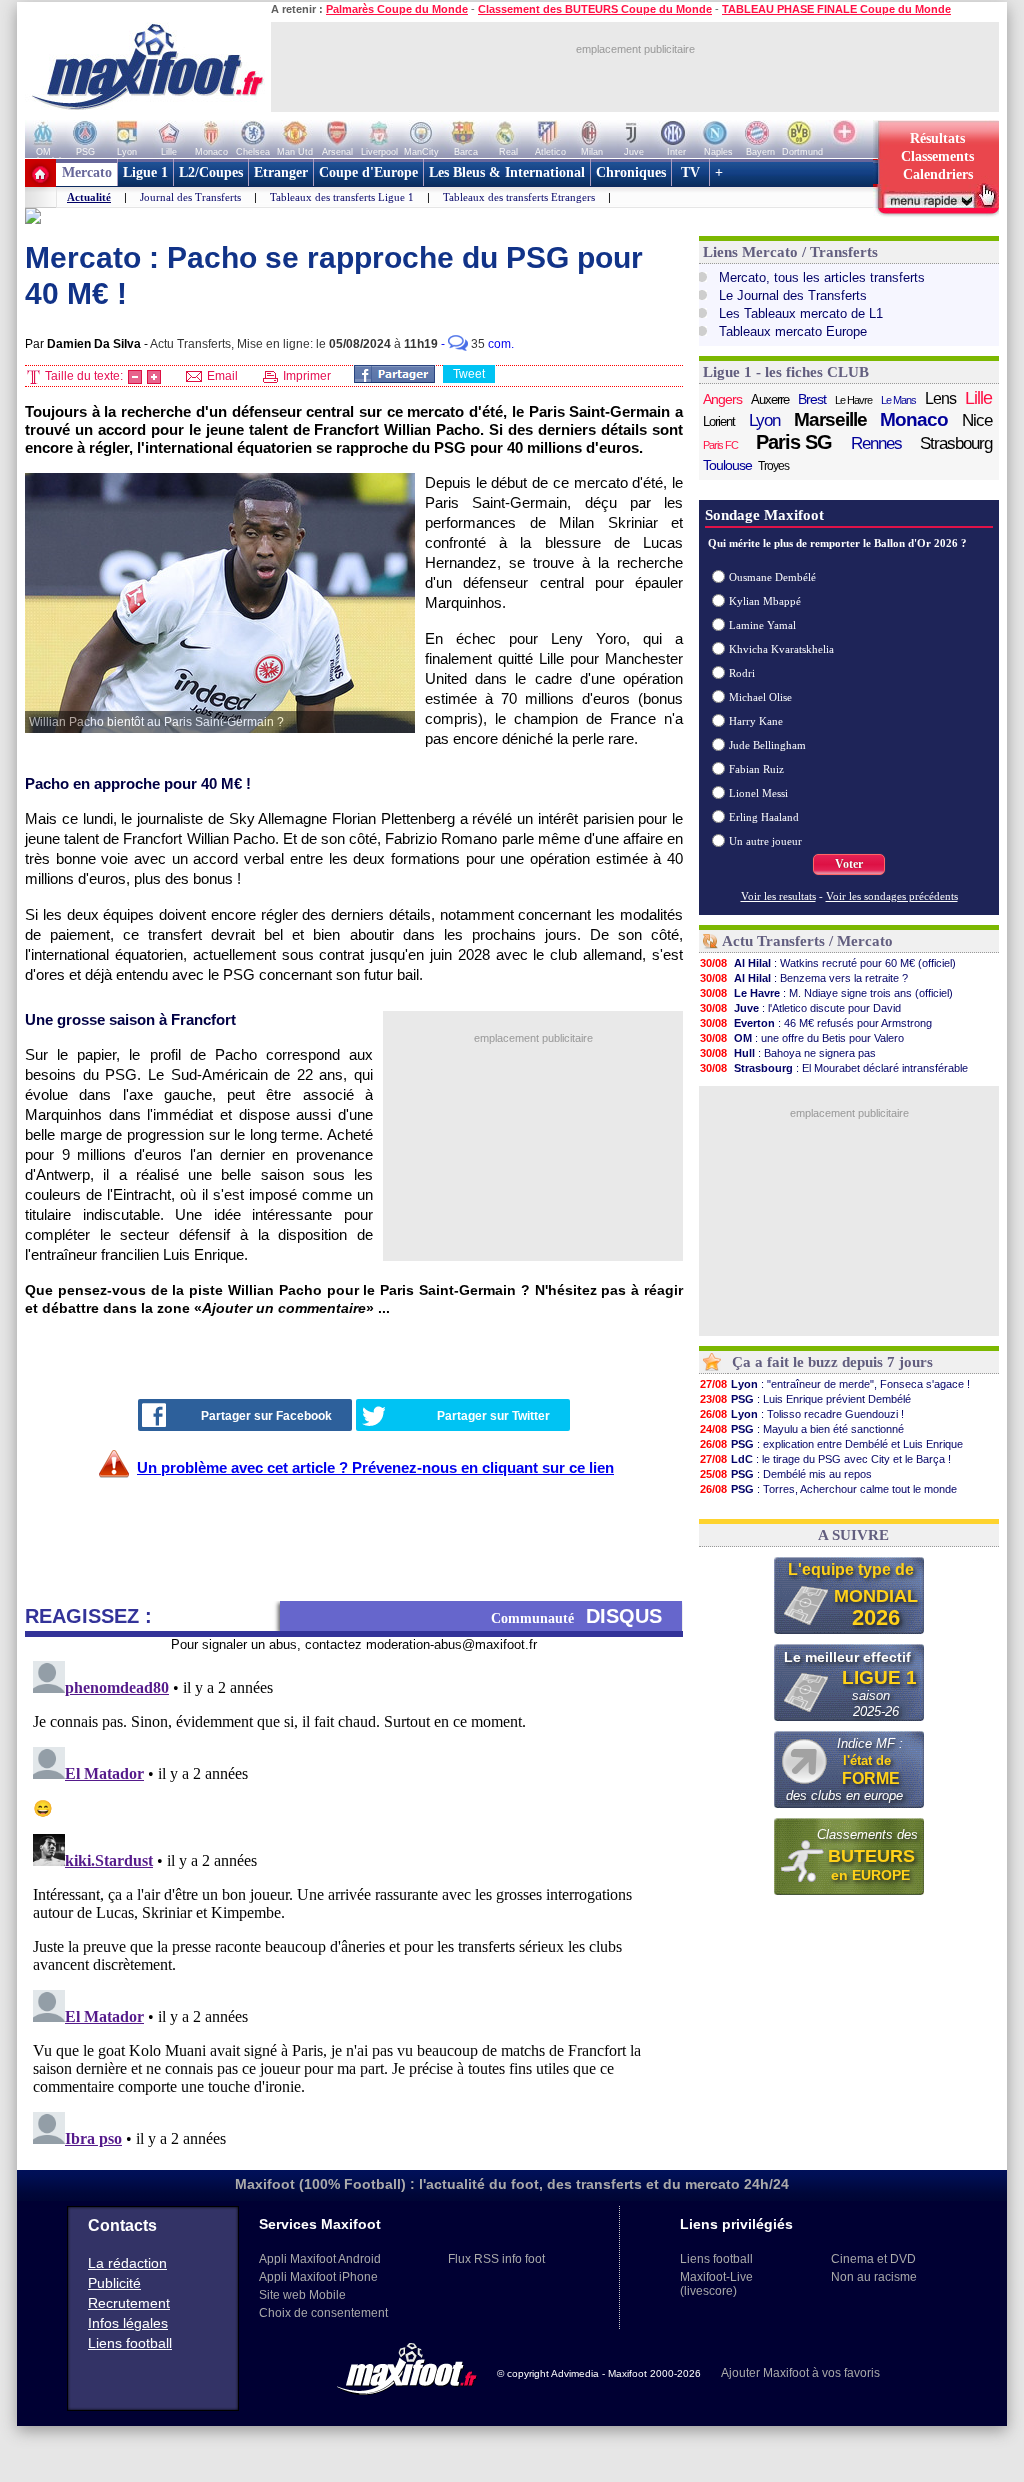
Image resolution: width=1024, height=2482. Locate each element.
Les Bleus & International (507, 172)
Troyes (773, 466)
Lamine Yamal (762, 625)
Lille (978, 398)
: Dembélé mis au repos (786, 1474)
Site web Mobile (302, 2295)
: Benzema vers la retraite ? (804, 978)
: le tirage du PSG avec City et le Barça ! (825, 1459)
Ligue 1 (145, 172)
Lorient (719, 421)
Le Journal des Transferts (793, 295)
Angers (722, 399)
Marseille (830, 420)
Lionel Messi (758, 793)
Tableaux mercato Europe (793, 331)
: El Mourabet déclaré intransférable (834, 1068)
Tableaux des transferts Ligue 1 (342, 197)
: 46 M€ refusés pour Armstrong (816, 1023)
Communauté (576, 1616)
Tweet (469, 374)
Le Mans (898, 400)
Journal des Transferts (190, 197)
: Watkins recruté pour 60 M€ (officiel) (828, 963)
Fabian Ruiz (756, 769)
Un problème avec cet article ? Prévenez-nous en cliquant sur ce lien (375, 1467)
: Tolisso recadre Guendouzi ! (802, 1414)
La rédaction (127, 2263)
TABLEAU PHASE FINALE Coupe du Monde (836, 9)
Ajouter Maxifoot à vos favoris (800, 2373)
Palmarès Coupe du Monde (397, 9)
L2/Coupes (211, 172)
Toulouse (727, 465)
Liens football (130, 2343)
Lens (940, 398)
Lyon (764, 420)
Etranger (281, 172)
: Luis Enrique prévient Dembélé (805, 1399)
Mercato (87, 172)
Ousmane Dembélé (772, 577)
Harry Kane (756, 721)
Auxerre (770, 399)
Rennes (876, 443)
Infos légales (128, 2323)
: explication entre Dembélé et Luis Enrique (831, 1444)
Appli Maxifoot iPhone (318, 2277)
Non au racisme (874, 2277)
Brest (812, 399)
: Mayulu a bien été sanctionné (802, 1429)
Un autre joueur (765, 841)
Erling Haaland (764, 817)
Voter (849, 864)
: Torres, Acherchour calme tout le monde (828, 1489)
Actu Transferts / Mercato (807, 941)
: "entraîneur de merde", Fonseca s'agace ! (835, 1384)
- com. (477, 344)
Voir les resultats (778, 896)
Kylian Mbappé (765, 601)
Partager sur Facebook (266, 1416)
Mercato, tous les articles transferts (822, 277)
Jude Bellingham (767, 745)
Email (221, 376)
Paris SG (794, 442)
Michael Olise (760, 697)
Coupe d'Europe (368, 172)
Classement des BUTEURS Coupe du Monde (595, 9)
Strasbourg (956, 443)
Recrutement (129, 2303)
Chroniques (631, 172)
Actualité (89, 197)
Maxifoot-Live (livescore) (716, 2284)
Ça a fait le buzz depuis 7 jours (832, 1362)
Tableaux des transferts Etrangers (519, 197)
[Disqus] (354, 1903)
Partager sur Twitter (493, 1416)
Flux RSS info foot (496, 2259)
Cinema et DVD (873, 2259)
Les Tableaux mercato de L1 (801, 313)
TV (690, 172)
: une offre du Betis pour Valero (802, 1038)
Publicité (114, 2283)
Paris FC (720, 445)
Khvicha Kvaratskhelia (781, 649)
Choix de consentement (323, 2313)
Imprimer (305, 376)
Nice (977, 420)
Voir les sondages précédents (892, 896)
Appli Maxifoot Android (320, 2259)
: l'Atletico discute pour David (800, 1008)
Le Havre (853, 400)
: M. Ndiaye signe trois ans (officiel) (826, 993)
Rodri (742, 673)
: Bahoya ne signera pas (788, 1053)
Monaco (914, 420)
